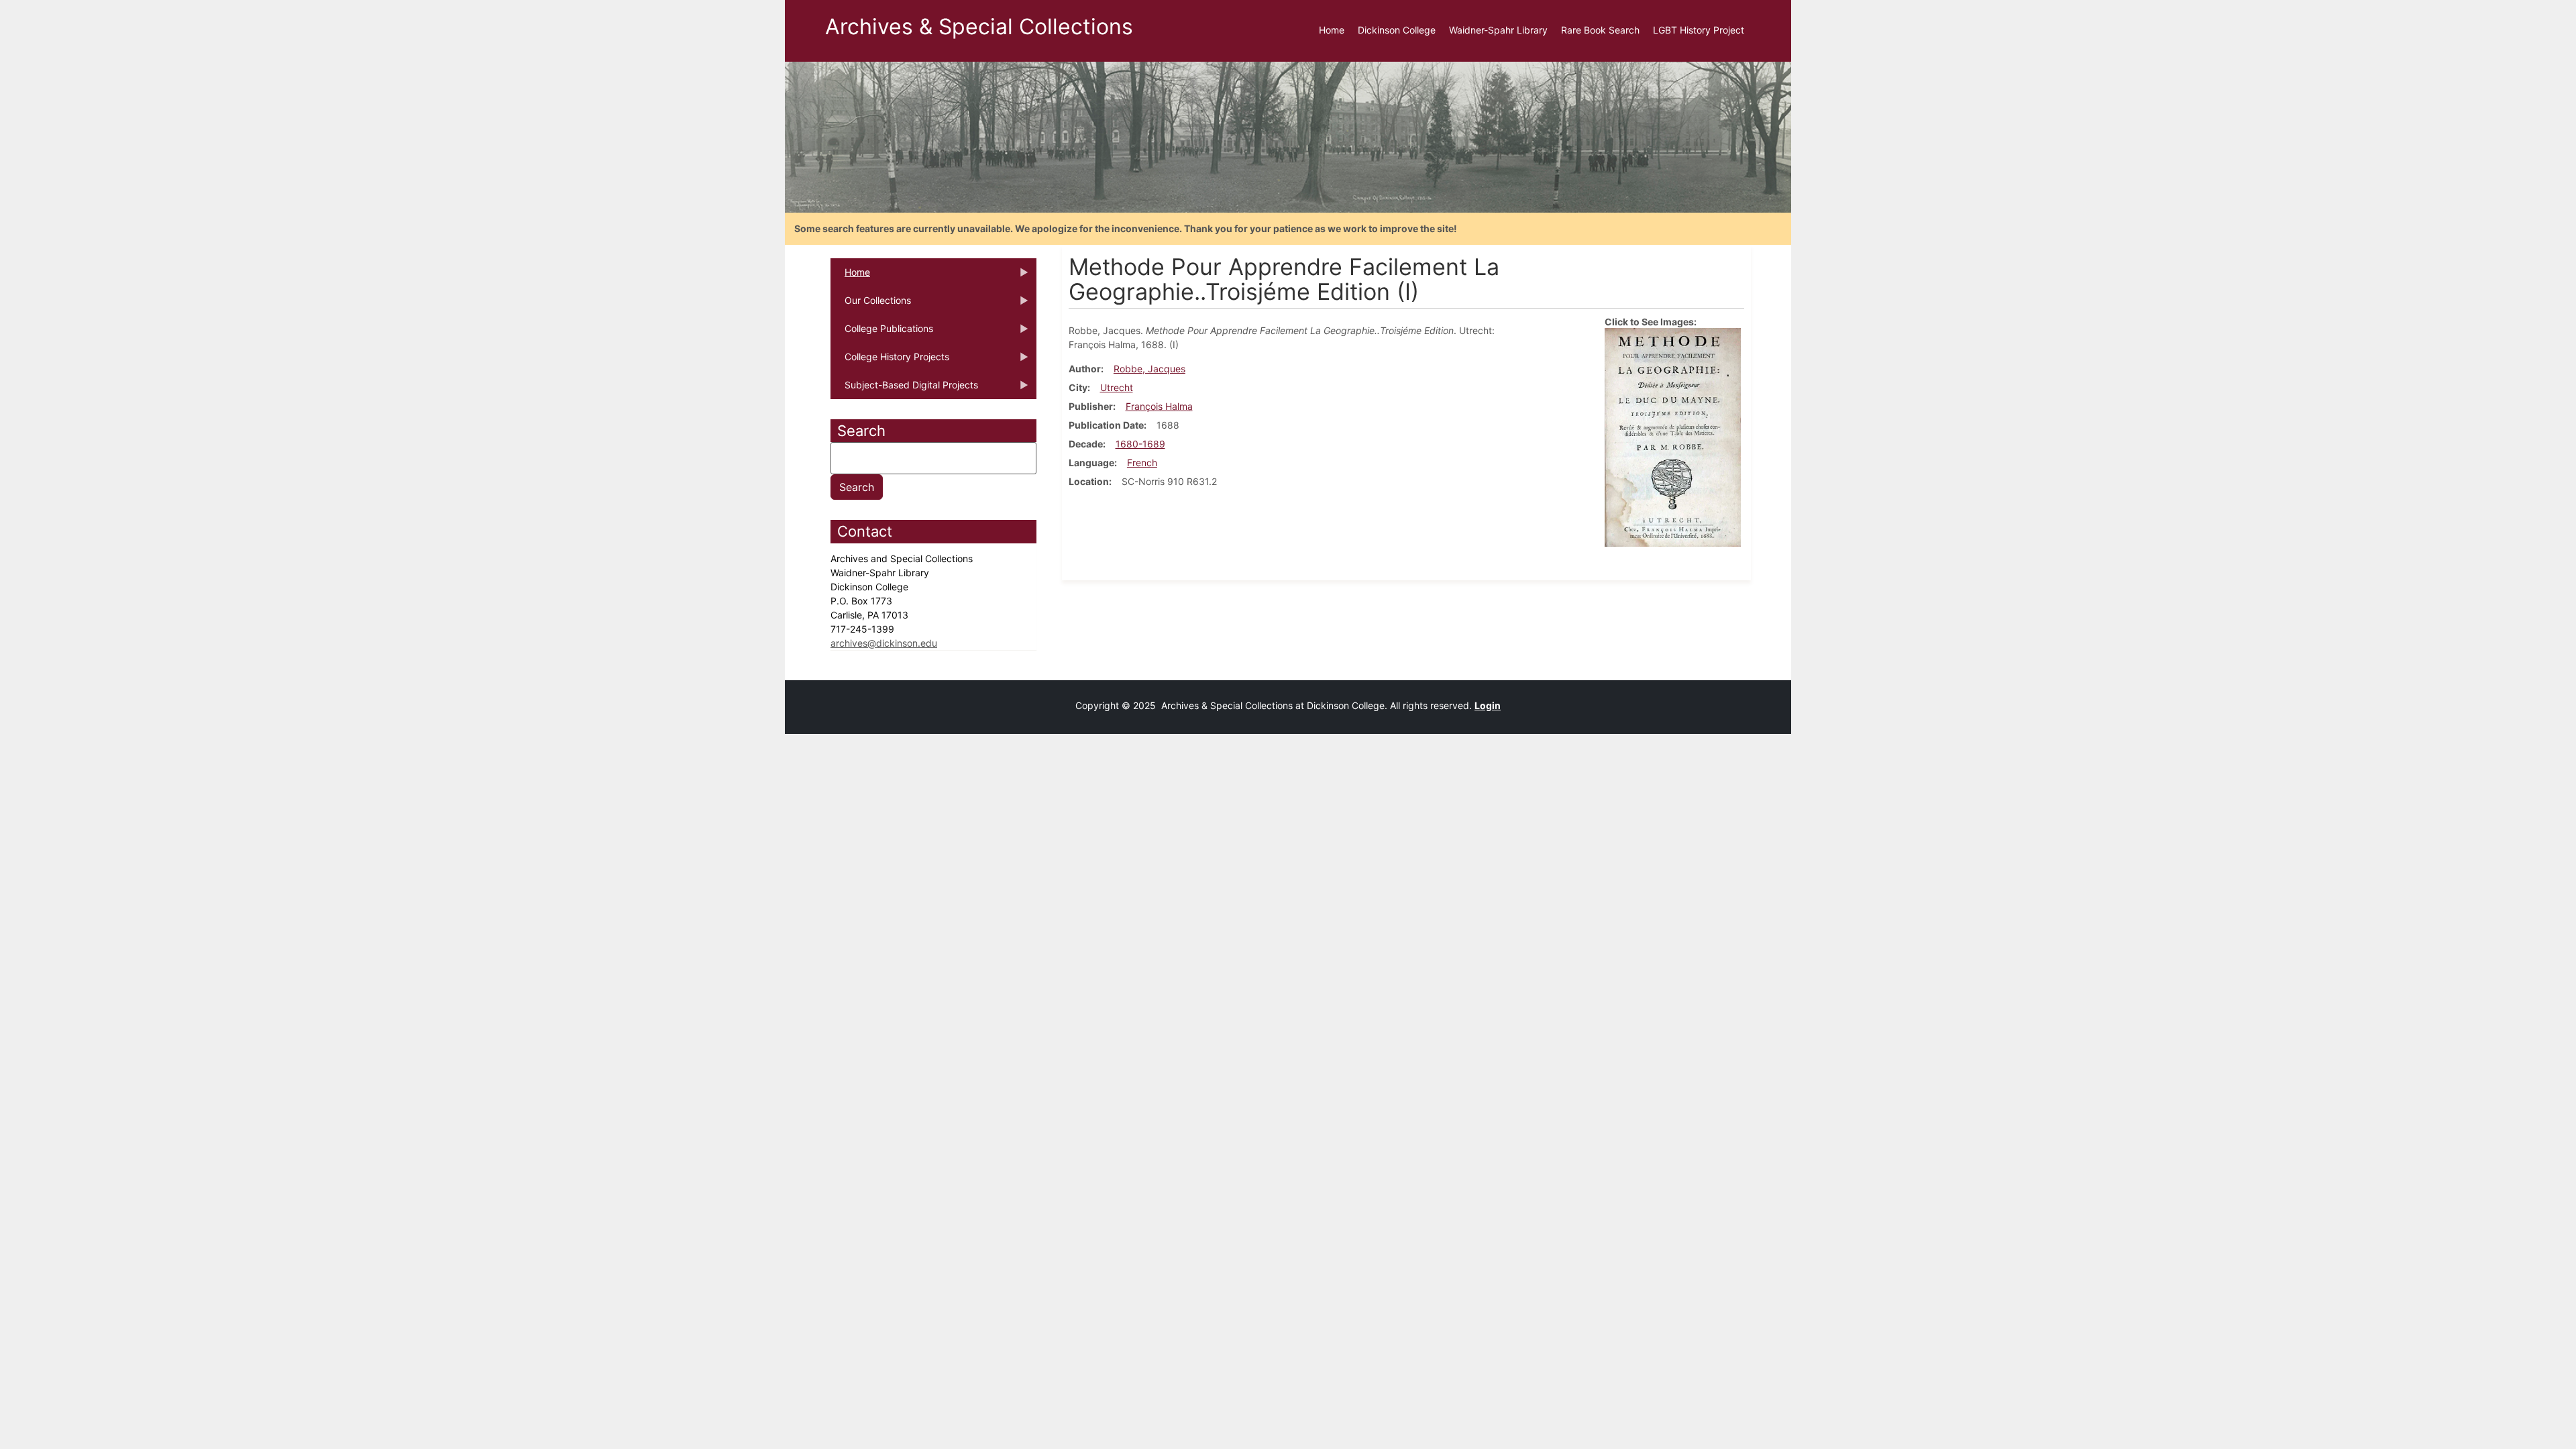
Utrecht (1117, 387)
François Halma (1159, 406)
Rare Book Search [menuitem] (1600, 30)
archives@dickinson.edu (884, 643)
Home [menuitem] (1332, 30)
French (1142, 463)
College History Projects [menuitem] (890, 361)
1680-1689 (1140, 444)
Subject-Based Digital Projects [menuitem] (904, 389)
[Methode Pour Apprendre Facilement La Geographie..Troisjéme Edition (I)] (1673, 436)
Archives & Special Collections (979, 26)
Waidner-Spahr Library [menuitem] (1498, 30)
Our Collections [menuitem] (871, 305)
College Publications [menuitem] (882, 333)
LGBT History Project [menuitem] (1699, 30)
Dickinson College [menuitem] (1397, 30)
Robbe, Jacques (1149, 369)
